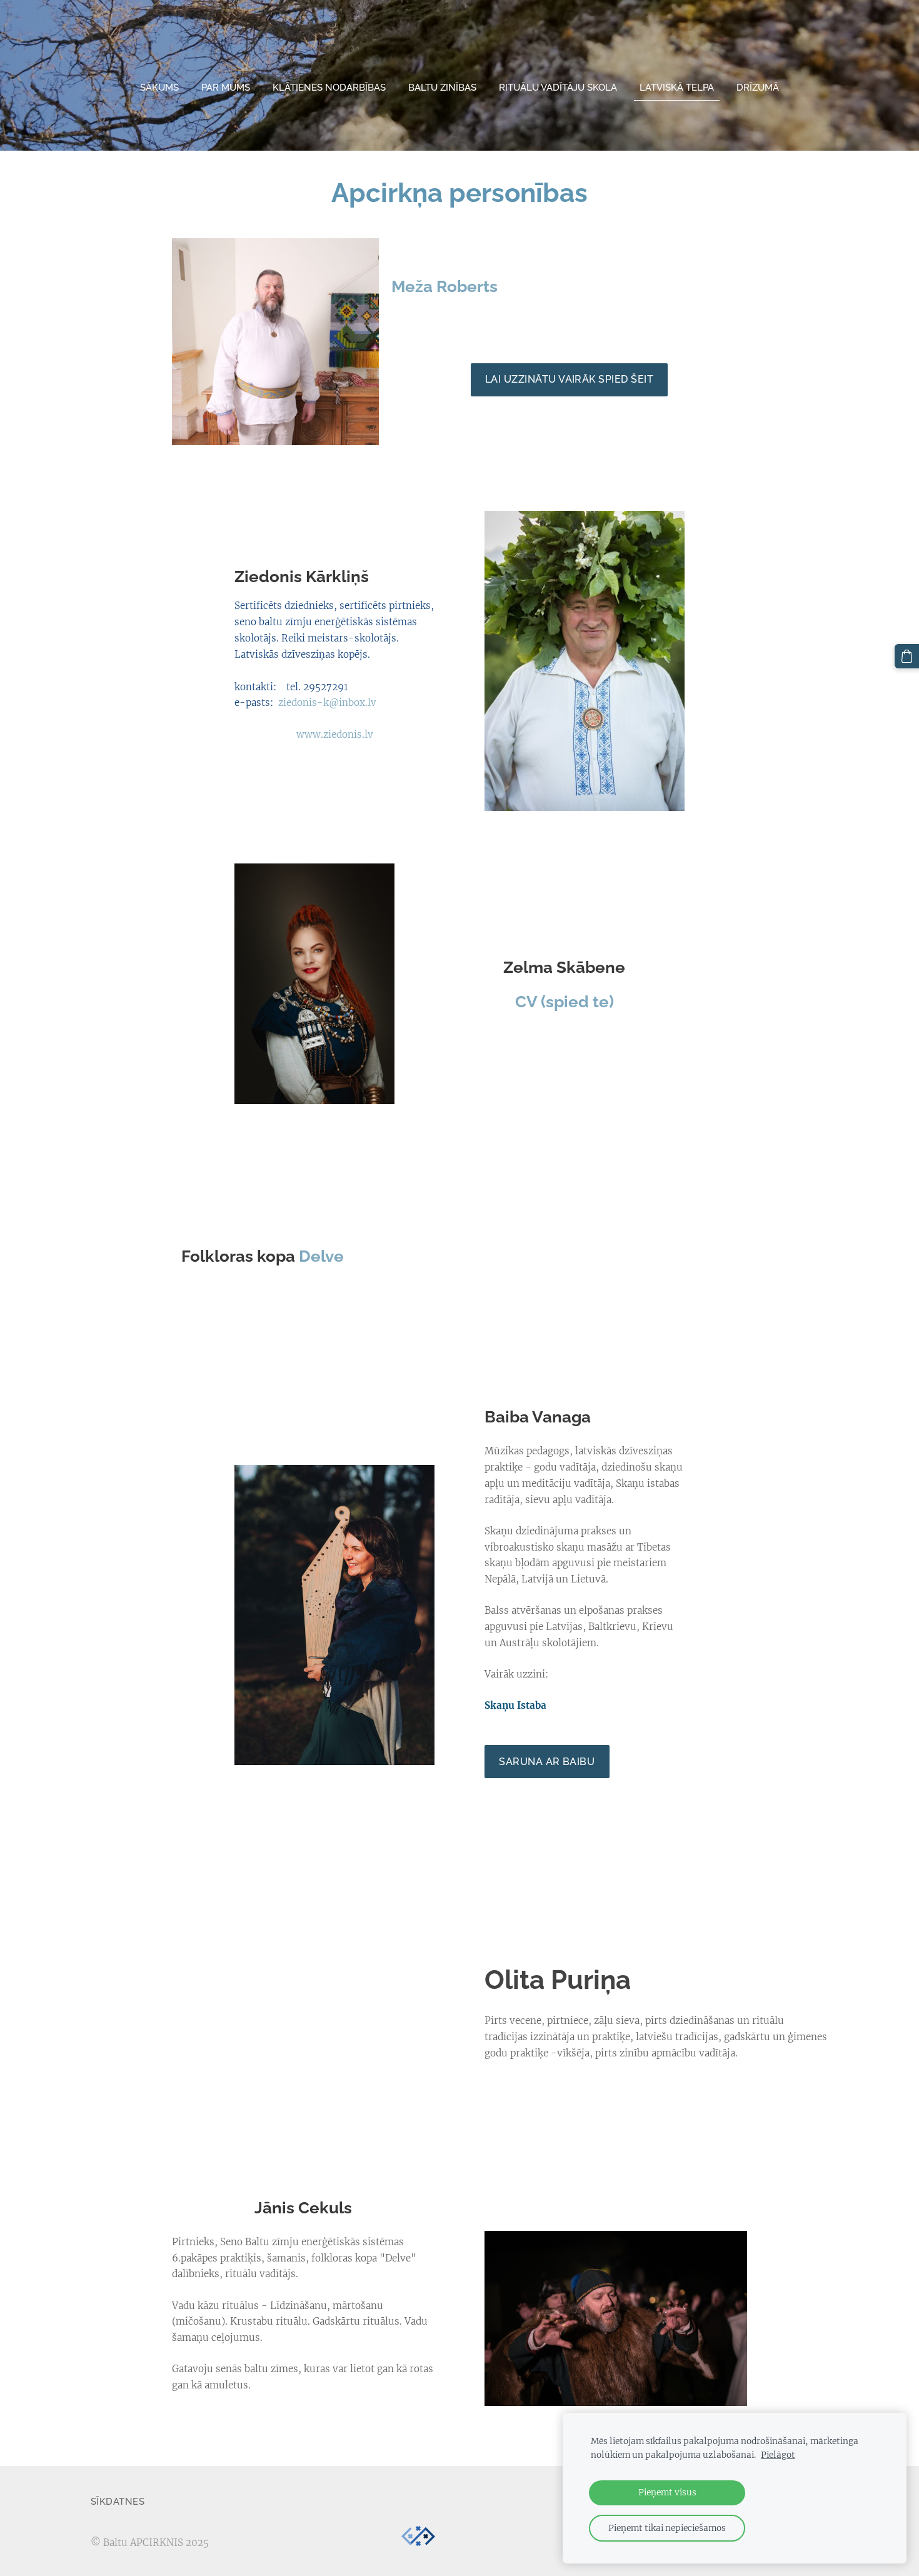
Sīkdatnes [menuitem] (118, 2502)
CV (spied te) (565, 1002)
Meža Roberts (444, 286)
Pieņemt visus (667, 2493)
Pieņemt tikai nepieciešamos (667, 2528)
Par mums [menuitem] (226, 88)
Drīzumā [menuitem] (758, 88)
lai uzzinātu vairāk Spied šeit (569, 379)
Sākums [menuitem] (159, 88)
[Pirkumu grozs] (907, 656)
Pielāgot (778, 2455)
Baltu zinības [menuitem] (442, 88)
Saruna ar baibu (547, 1762)
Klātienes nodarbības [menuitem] (329, 88)
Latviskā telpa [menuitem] (677, 88)
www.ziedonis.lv (335, 734)
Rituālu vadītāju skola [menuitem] (558, 88)
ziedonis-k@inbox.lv (327, 702)
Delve (321, 1256)
